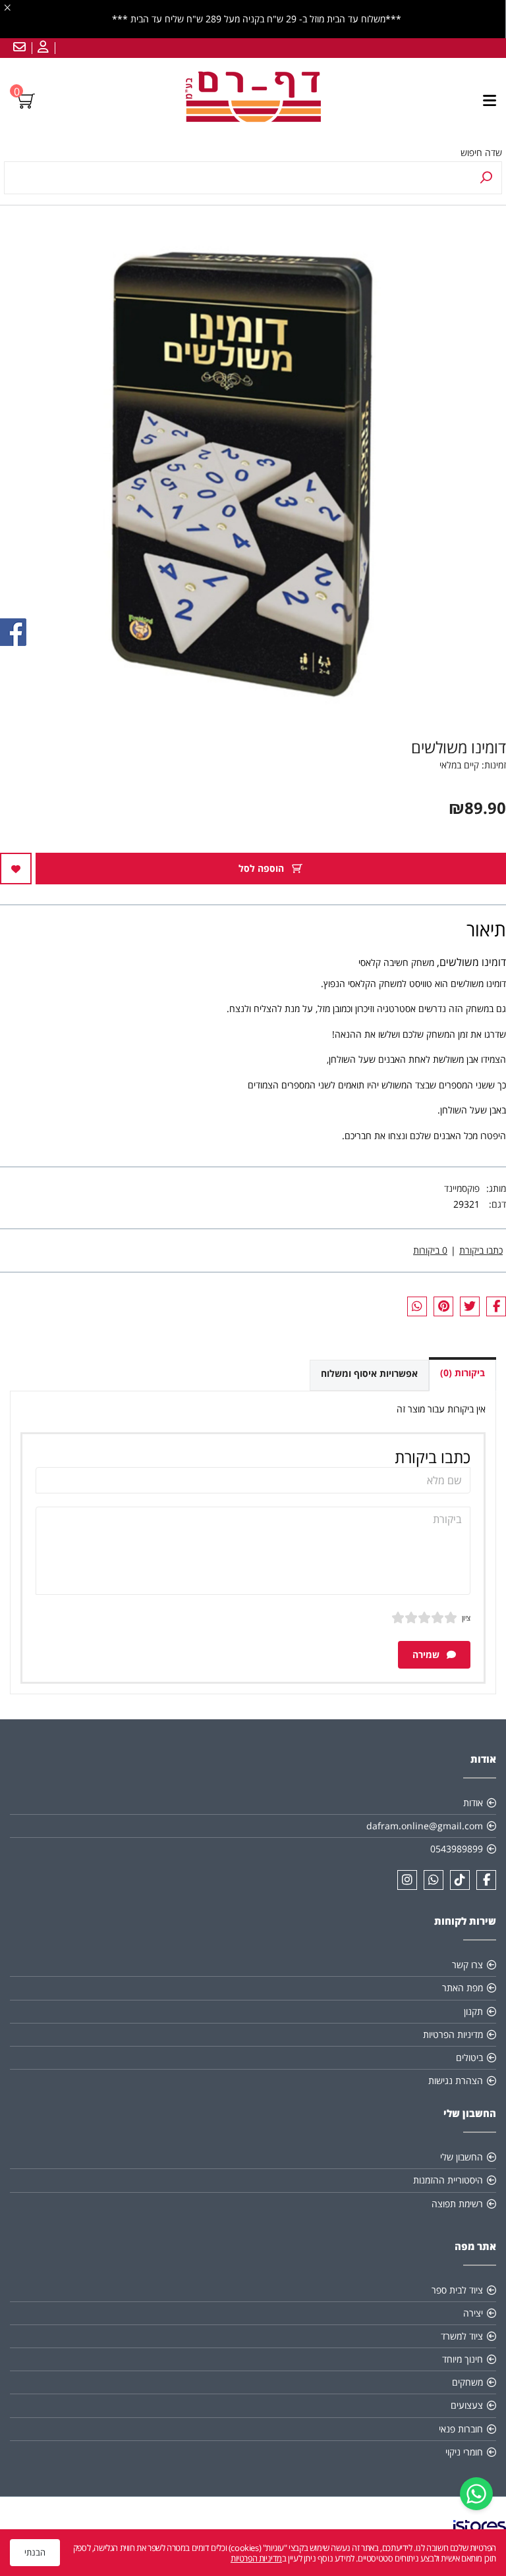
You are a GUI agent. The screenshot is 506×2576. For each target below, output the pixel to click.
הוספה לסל (263, 868)
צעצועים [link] (467, 2405)
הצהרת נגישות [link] (456, 2080)
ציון (466, 1618)
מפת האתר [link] (463, 1988)
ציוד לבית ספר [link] (457, 2290)
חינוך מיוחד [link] (463, 2359)
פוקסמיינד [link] (462, 1188)
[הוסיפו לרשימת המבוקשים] (16, 869)
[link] (476, 2494)
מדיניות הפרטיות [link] (453, 2034)
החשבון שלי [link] (462, 2157)
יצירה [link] (473, 2313)
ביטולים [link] (469, 2057)
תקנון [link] (473, 2011)
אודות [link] (473, 1803)
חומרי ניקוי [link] (464, 2452)
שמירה (427, 1654)
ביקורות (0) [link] (463, 1373)
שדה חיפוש (481, 152)
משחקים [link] (467, 2382)
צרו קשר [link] (467, 1965)
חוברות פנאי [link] (461, 2429)
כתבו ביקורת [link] (481, 1250)
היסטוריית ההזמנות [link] (448, 2180)
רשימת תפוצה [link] (457, 2204)
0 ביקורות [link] (430, 1250)
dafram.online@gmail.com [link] (425, 1826)
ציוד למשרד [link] (462, 2336)
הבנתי (35, 2552)
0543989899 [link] (457, 1849)
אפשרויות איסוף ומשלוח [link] (369, 1373)
